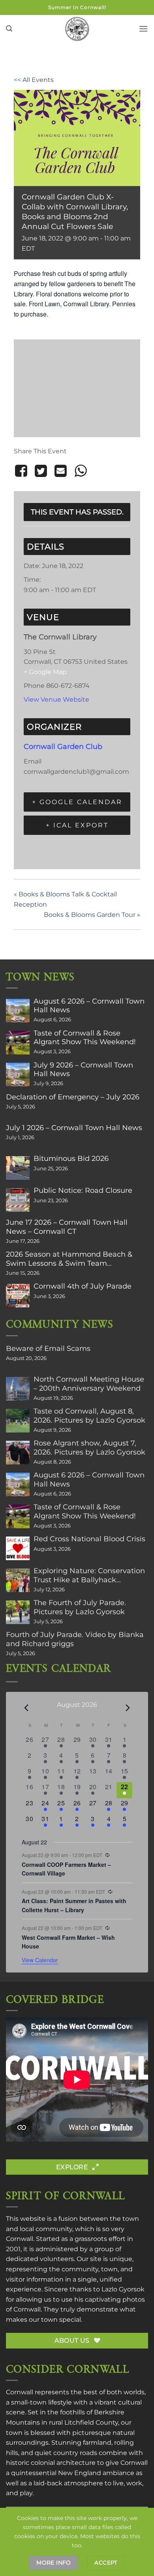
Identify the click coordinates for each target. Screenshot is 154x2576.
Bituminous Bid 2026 (71, 1159)
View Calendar (40, 1960)
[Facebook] (22, 471)
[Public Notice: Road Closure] (18, 1200)
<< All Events (34, 80)
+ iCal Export (77, 825)
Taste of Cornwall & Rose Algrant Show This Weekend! (85, 1037)
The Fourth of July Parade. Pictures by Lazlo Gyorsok (80, 1607)
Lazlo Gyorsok (123, 2289)
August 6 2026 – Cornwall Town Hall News (89, 1006)
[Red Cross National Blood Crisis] (18, 1548)
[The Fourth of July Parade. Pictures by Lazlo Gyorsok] (18, 1612)
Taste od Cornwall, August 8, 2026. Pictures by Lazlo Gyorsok (89, 1416)
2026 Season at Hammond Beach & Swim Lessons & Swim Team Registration (69, 1259)
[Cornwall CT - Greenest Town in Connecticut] (77, 29)
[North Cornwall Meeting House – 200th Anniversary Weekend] (18, 1389)
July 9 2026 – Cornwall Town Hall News (83, 1069)
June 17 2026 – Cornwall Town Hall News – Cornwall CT (67, 1227)
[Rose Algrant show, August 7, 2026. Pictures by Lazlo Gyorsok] (18, 1453)
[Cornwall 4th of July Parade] (18, 1296)
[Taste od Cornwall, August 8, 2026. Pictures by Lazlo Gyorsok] (18, 1421)
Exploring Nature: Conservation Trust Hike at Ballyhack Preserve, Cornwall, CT (89, 1575)
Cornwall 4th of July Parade (83, 1286)
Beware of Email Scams (48, 1349)
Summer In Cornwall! (77, 7)
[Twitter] (41, 471)
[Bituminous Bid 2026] (18, 1168)
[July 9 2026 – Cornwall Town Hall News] (18, 1075)
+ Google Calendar (77, 802)
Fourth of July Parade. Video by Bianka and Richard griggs (75, 1639)
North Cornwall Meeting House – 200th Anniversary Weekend (89, 1384)
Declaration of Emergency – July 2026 (73, 1097)
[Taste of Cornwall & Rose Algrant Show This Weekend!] (18, 1043)
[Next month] (128, 1708)
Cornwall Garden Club (63, 746)
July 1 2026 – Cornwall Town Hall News (74, 1128)
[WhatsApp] (81, 471)
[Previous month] (26, 1708)
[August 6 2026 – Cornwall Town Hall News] (18, 1011)
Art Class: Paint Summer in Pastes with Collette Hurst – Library (74, 1905)
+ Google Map (45, 672)
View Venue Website (56, 699)
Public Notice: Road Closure (83, 1190)
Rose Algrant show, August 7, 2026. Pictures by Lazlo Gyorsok (89, 1447)
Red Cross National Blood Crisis (89, 1539)
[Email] (61, 471)
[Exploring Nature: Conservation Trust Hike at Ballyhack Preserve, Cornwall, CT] (18, 1580)
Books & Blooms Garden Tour (92, 915)
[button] (9, 29)
